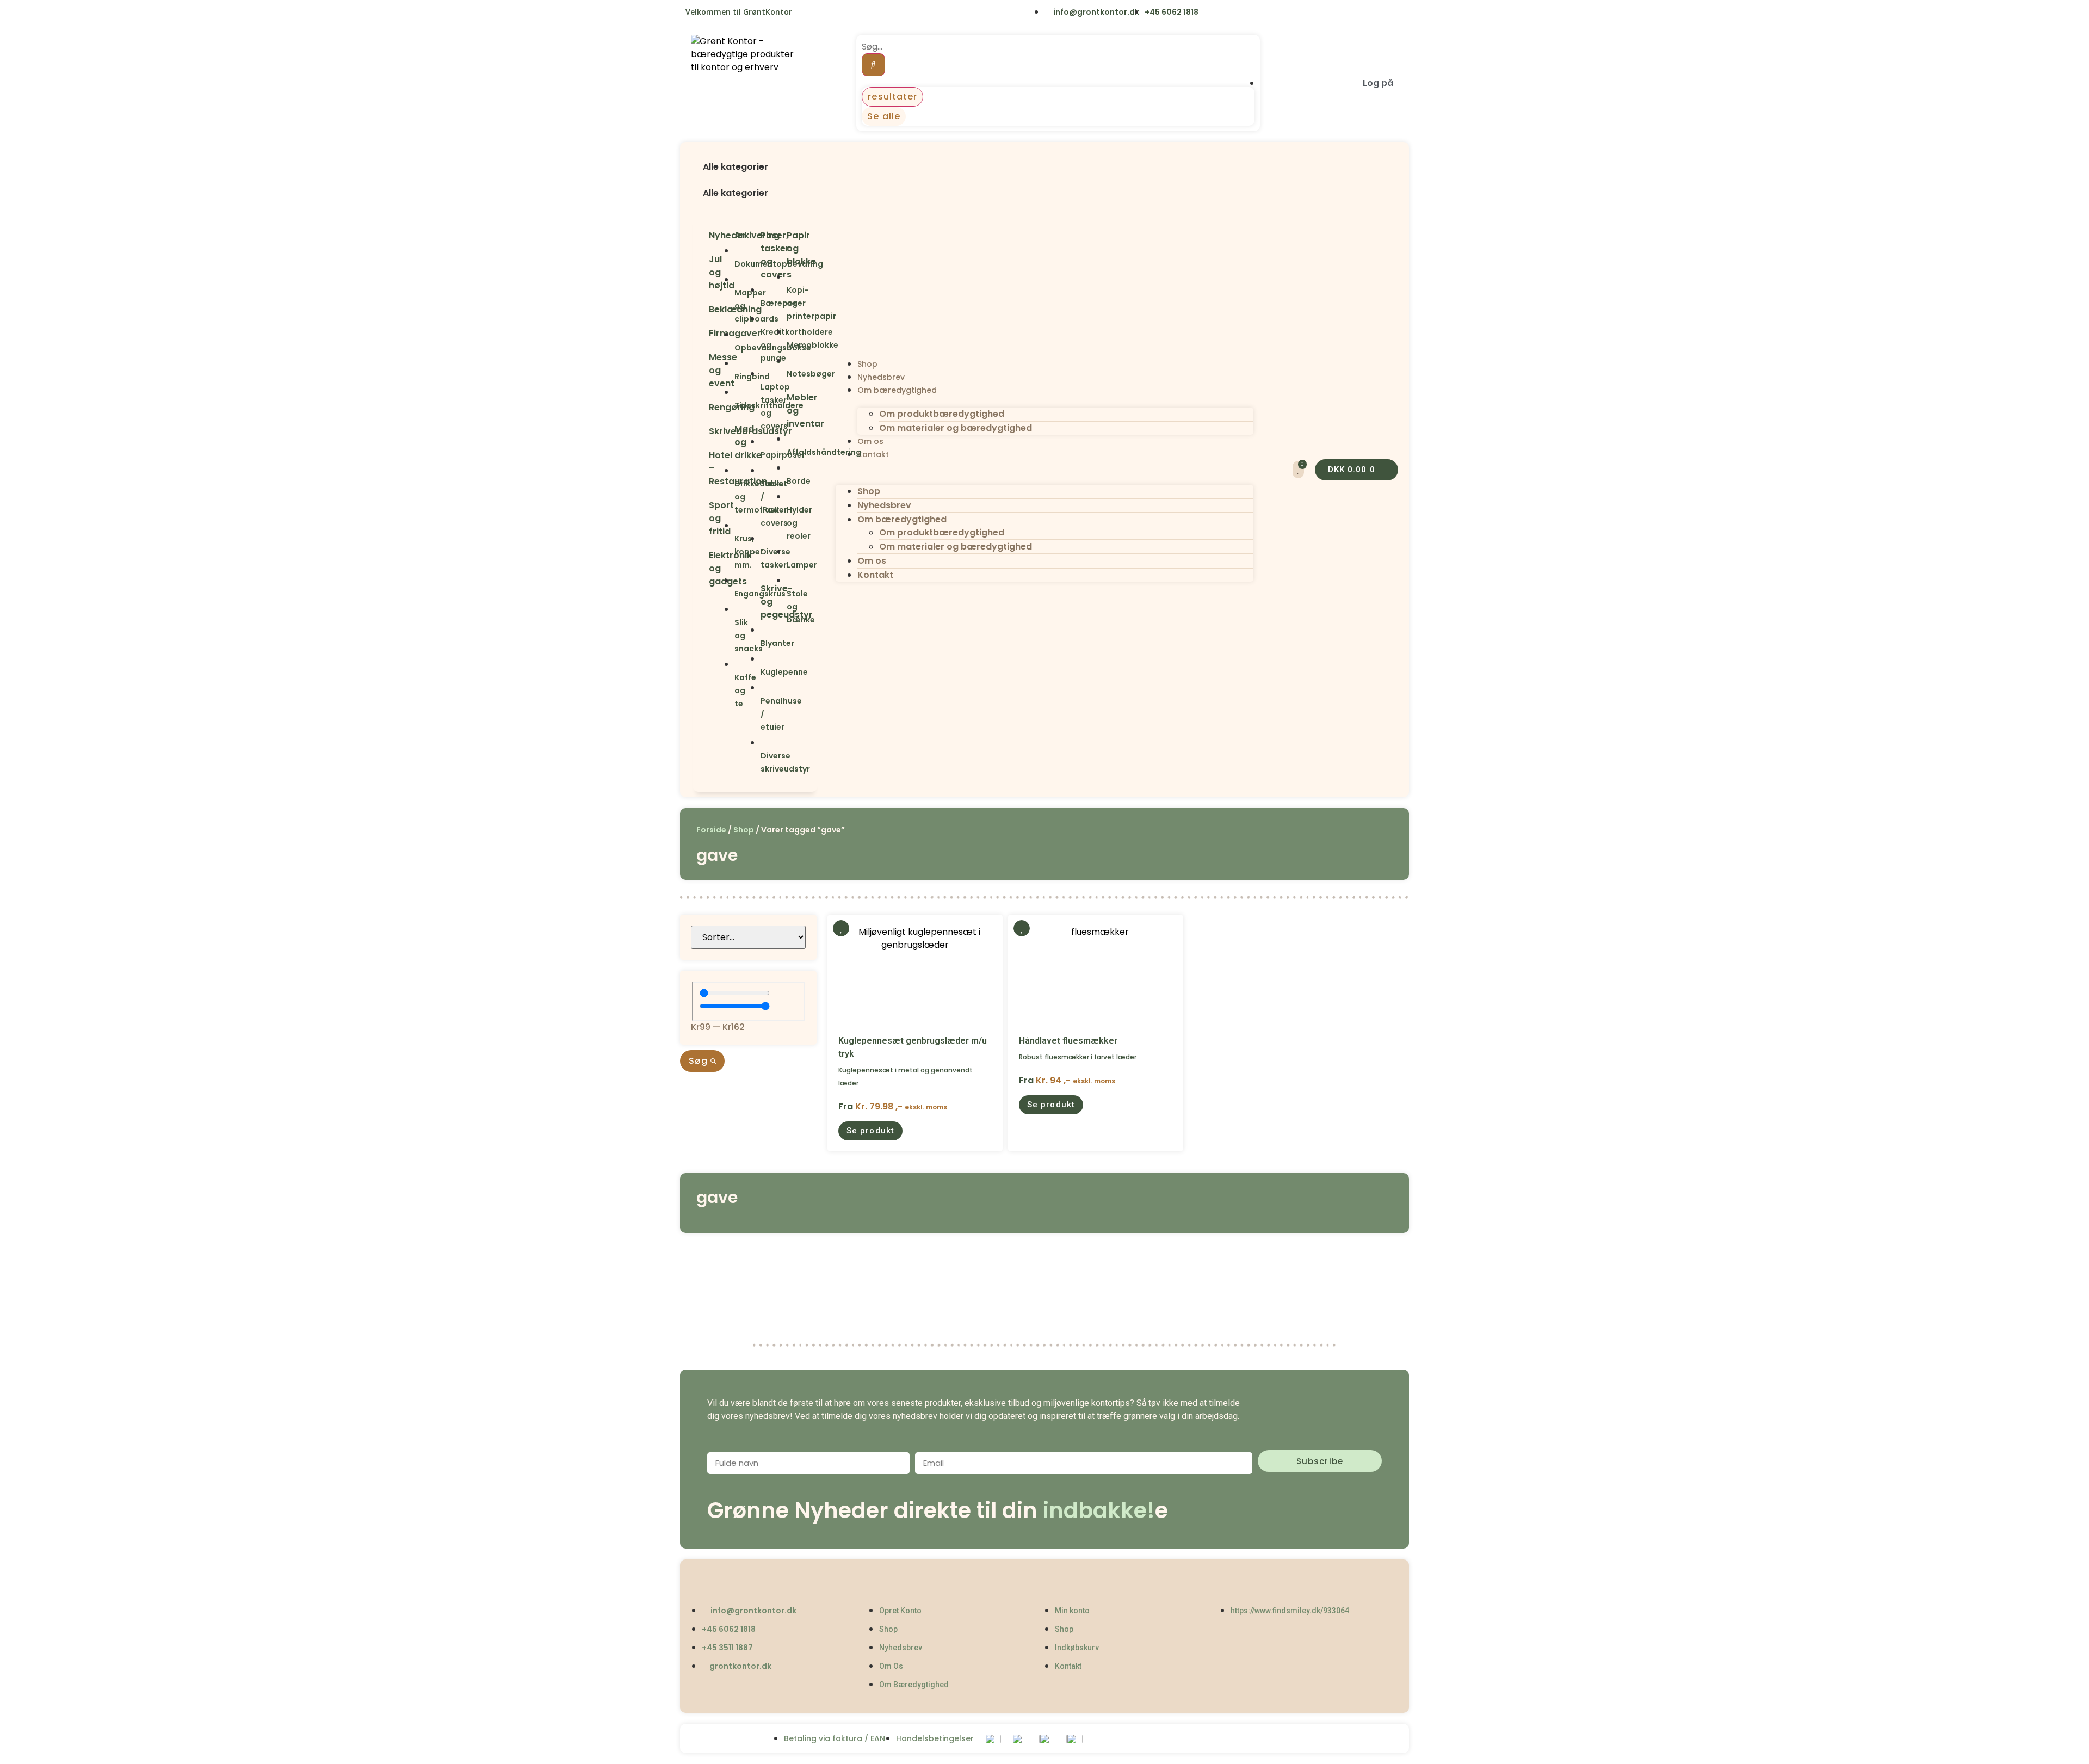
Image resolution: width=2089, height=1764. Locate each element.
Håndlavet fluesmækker (1068, 1041)
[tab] (755, 174)
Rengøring (732, 407)
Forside (711, 830)
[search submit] (873, 65)
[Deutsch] (875, 13)
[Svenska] (830, 13)
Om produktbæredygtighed (942, 414)
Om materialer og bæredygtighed (956, 428)
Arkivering (757, 235)
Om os (870, 441)
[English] (808, 13)
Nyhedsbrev (881, 377)
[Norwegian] (853, 13)
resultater (892, 97)
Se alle (884, 116)
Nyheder (728, 235)
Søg (700, 1061)
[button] (755, 154)
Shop (867, 364)
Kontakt (873, 454)
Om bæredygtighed (897, 390)
